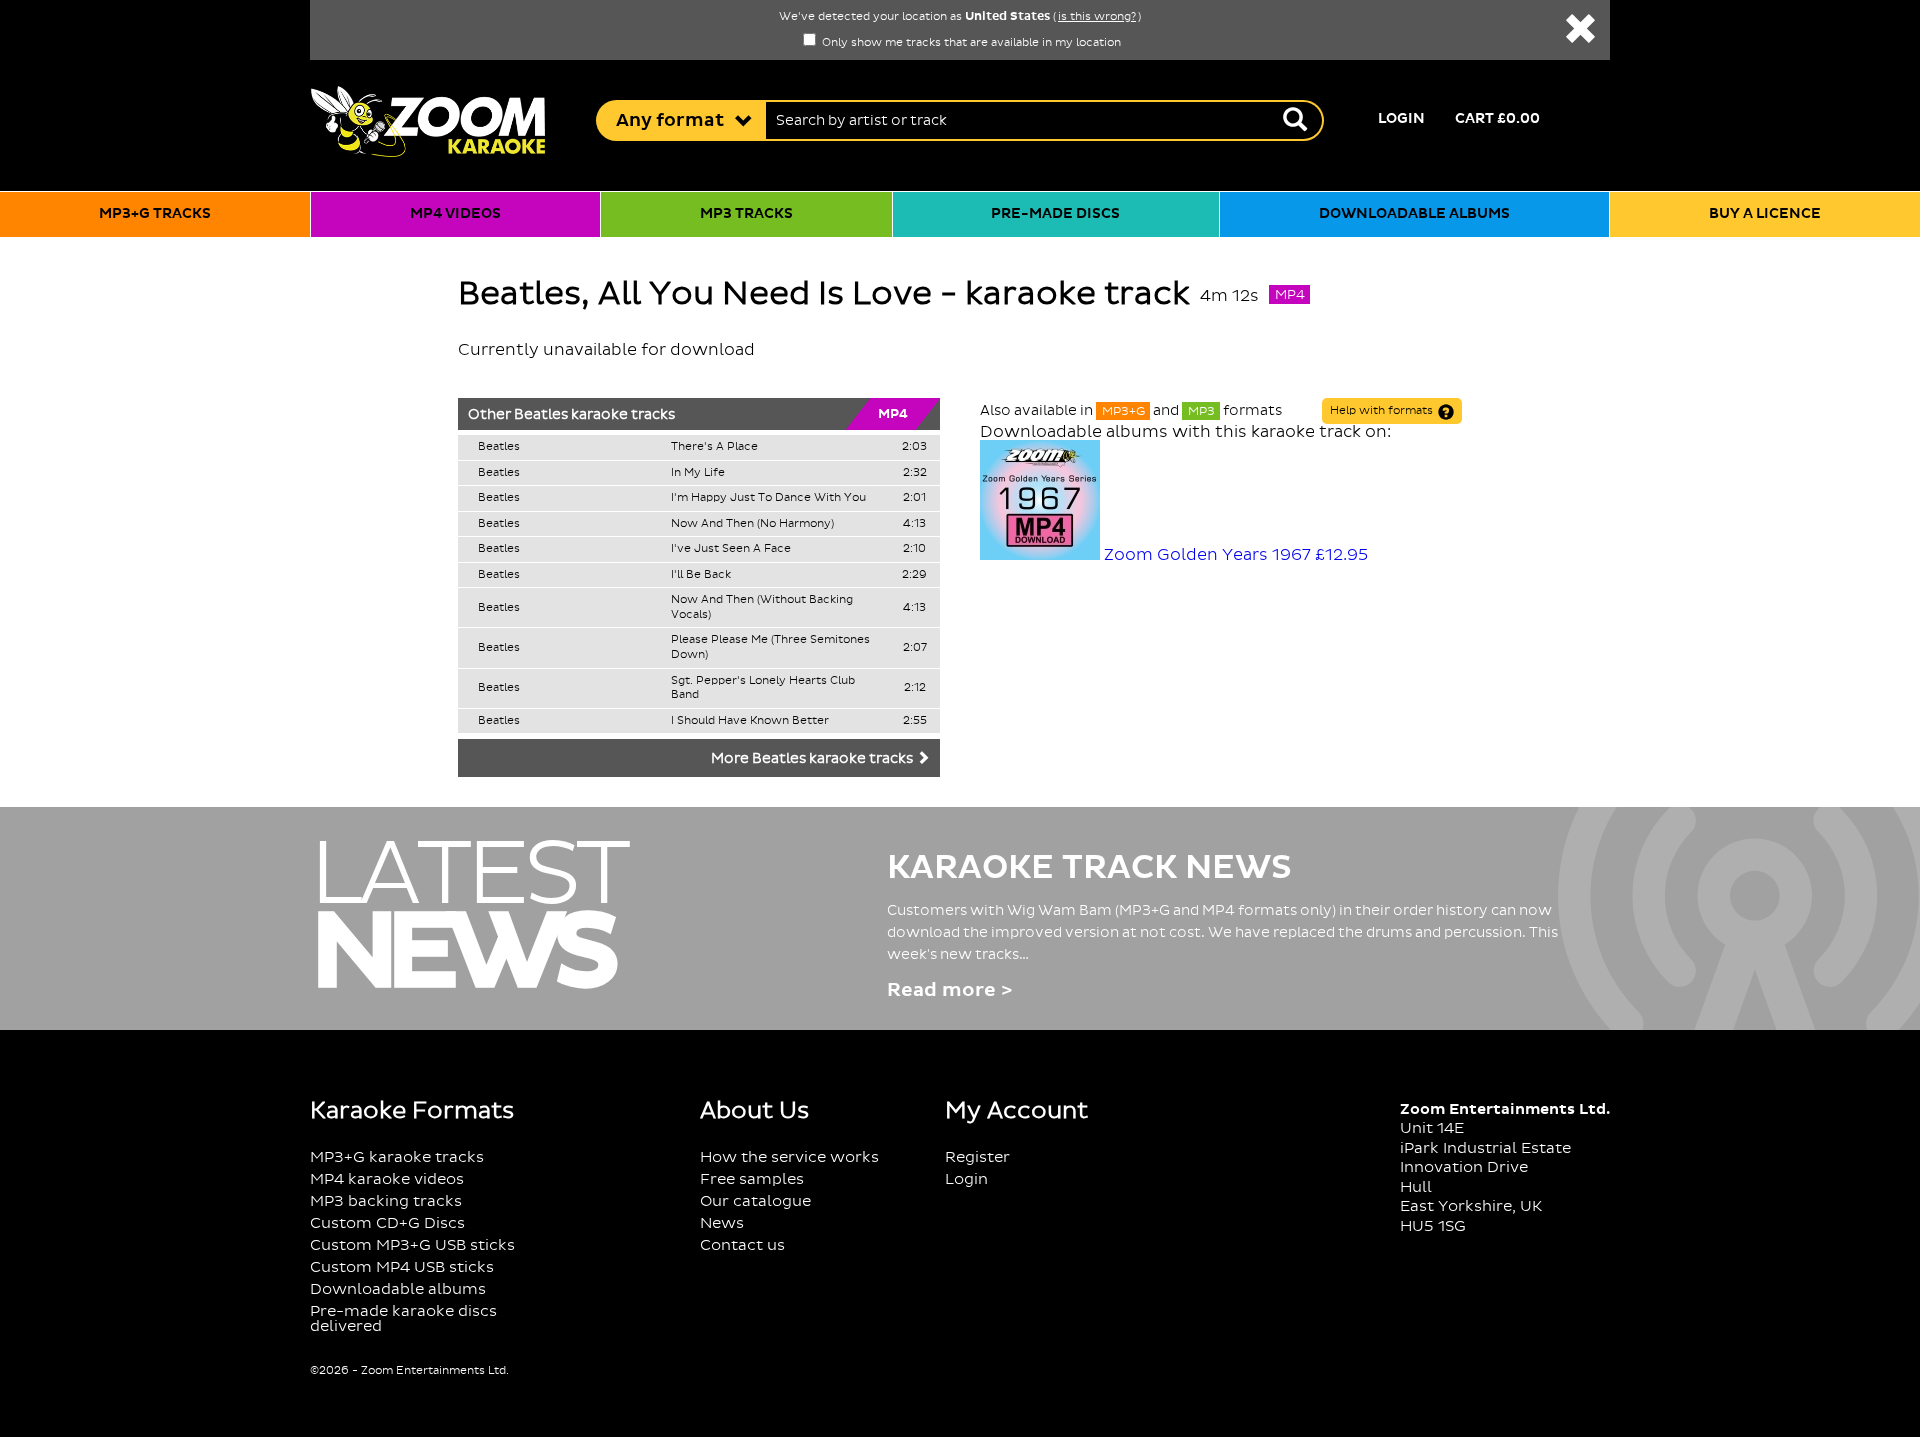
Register (977, 1157)
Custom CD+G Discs (387, 1223)
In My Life (698, 473)
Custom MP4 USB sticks (402, 1267)
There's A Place (714, 447)
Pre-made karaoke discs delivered (403, 1319)
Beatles (541, 415)
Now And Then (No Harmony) (752, 524)
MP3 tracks (746, 214)
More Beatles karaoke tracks (813, 759)
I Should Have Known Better (750, 721)
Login (1401, 119)
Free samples (752, 1179)
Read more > (949, 990)
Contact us (742, 1245)
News (722, 1223)
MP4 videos (455, 214)
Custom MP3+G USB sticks (412, 1245)
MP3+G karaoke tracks (397, 1157)
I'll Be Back (701, 575)
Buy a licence (1765, 214)
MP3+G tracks (155, 214)
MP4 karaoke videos (387, 1179)
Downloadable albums (1414, 214)
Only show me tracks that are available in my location (970, 43)
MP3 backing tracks (386, 1201)
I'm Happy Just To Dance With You (768, 498)
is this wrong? (1097, 17)
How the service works (789, 1157)
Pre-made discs (1055, 214)
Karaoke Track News (1089, 868)
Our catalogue (755, 1201)
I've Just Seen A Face (731, 549)
